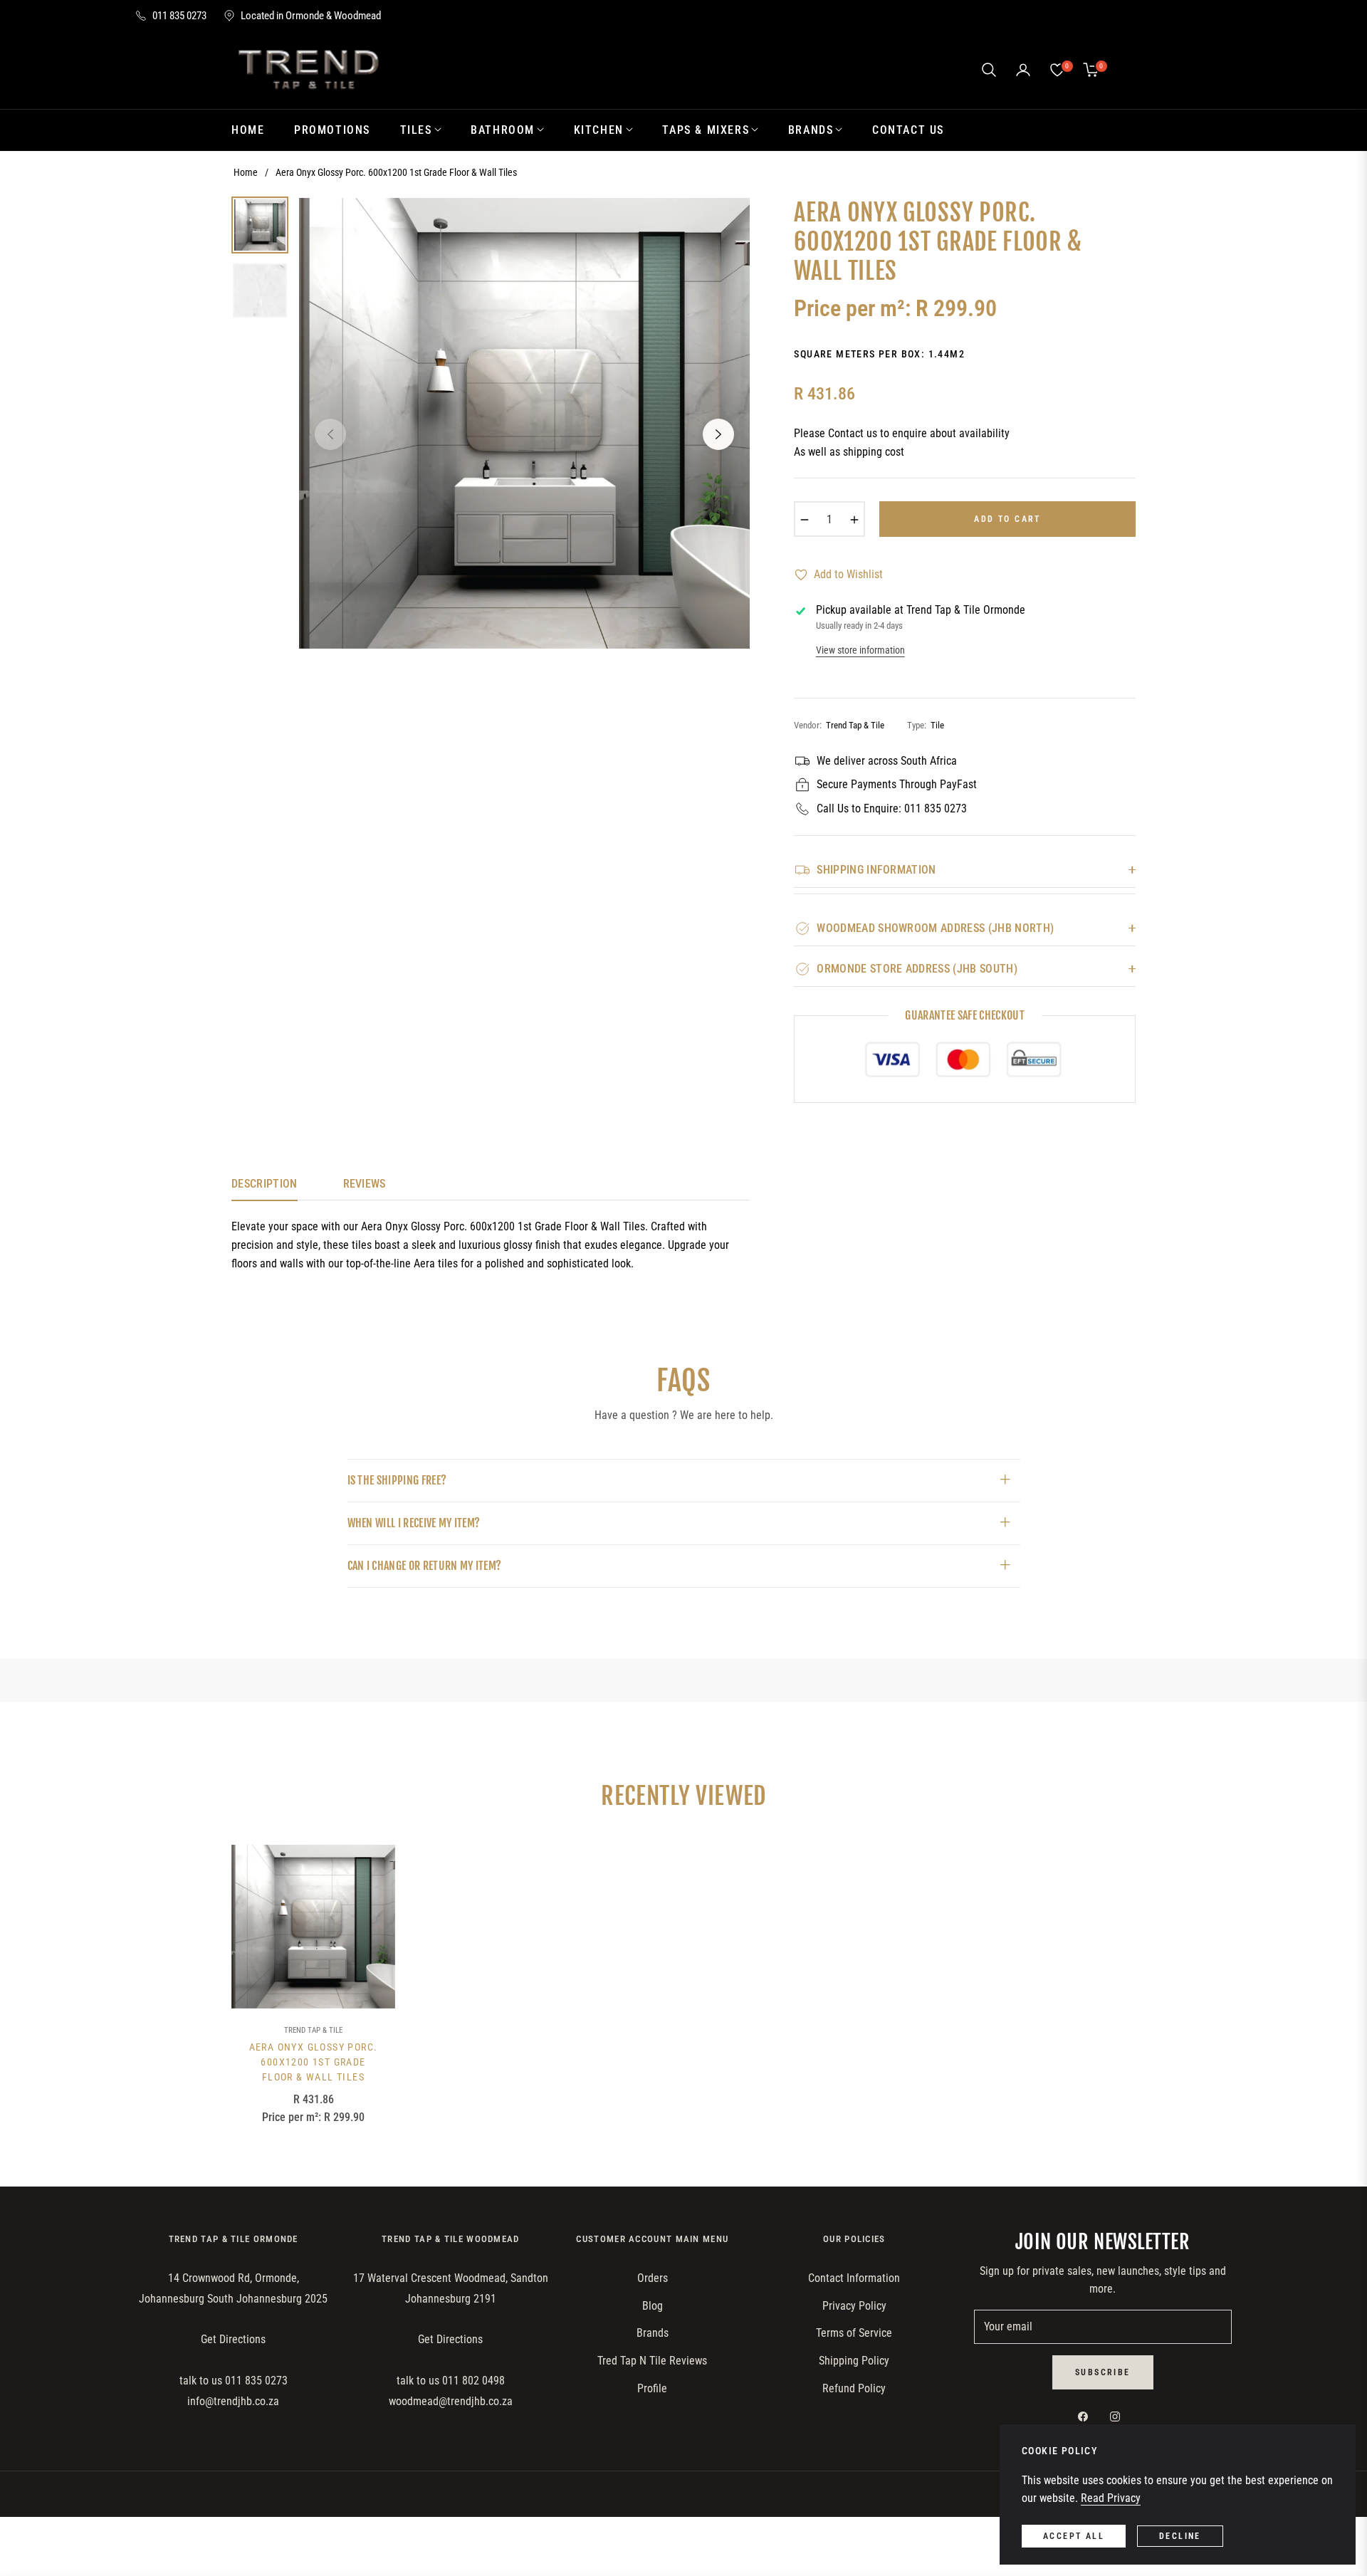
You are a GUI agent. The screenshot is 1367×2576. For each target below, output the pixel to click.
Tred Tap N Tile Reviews (652, 2361)
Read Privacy (1111, 2498)
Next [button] (718, 434)
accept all (1074, 2536)
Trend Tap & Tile (313, 2030)
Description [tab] (265, 1184)
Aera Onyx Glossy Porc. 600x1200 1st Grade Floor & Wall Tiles (314, 2062)
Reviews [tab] (365, 1184)
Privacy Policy (854, 2306)
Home (246, 172)
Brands (653, 2333)
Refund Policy (854, 2388)
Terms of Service (854, 2333)
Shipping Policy (854, 2361)
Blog (653, 2306)
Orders (653, 2278)
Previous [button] (330, 434)
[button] (989, 70)
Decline (1180, 2536)
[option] (524, 423)
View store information (860, 650)
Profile (652, 2388)
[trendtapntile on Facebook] (1086, 2417)
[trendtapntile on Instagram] (1119, 2417)
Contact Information (854, 2278)
